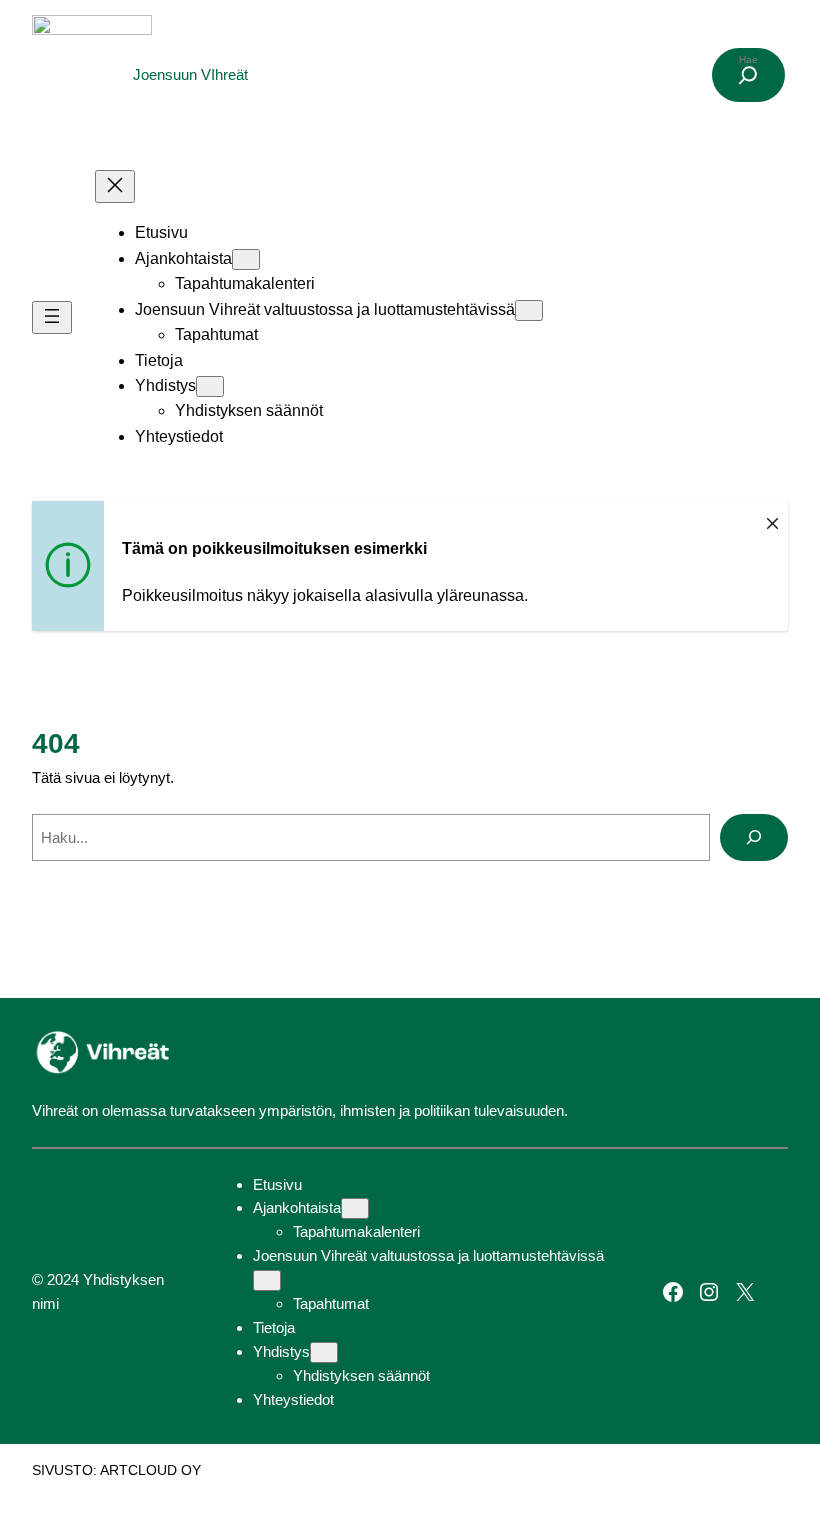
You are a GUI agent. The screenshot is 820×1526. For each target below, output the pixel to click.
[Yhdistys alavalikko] (210, 386)
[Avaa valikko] (52, 317)
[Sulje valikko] (115, 186)
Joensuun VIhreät (190, 74)
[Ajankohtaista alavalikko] (246, 259)
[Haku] (754, 838)
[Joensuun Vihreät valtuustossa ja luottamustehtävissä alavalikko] (529, 310)
